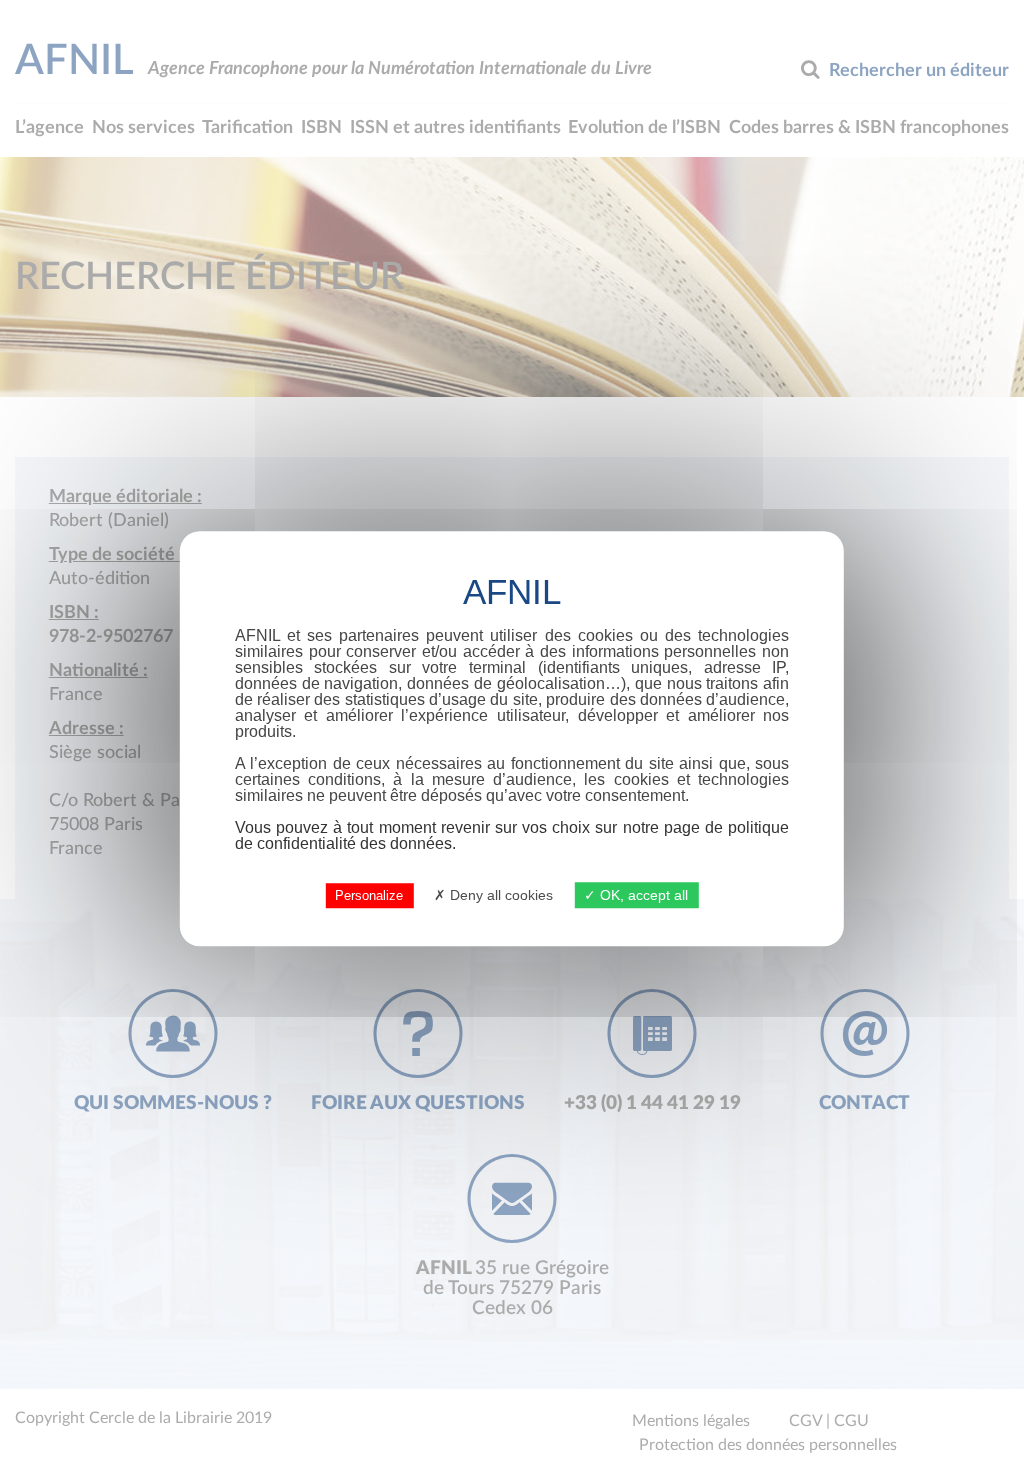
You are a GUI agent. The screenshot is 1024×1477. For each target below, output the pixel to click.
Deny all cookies (499, 895)
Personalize (369, 895)
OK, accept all (642, 895)
